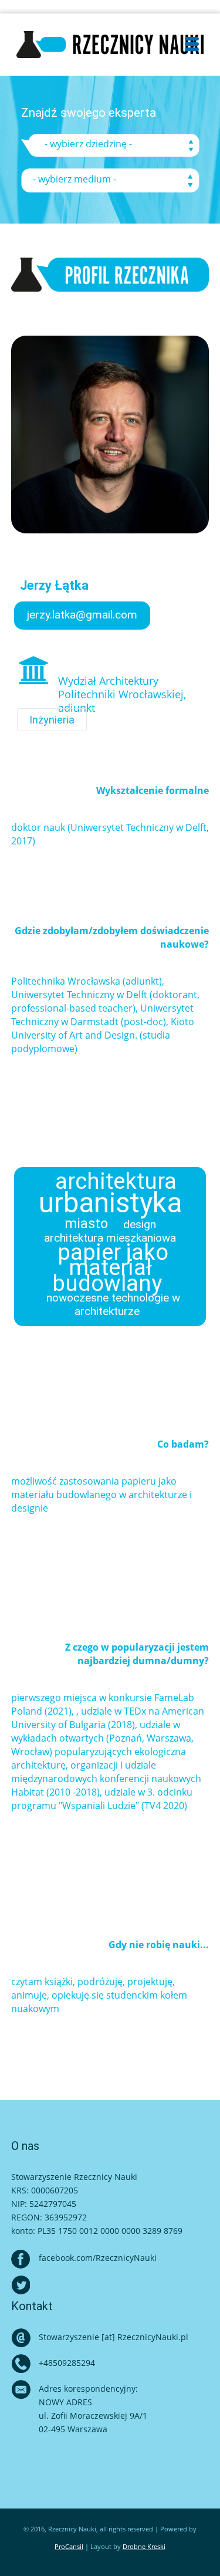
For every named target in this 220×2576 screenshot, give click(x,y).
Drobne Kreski (144, 2546)
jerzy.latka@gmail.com (82, 615)
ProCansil (69, 2546)
